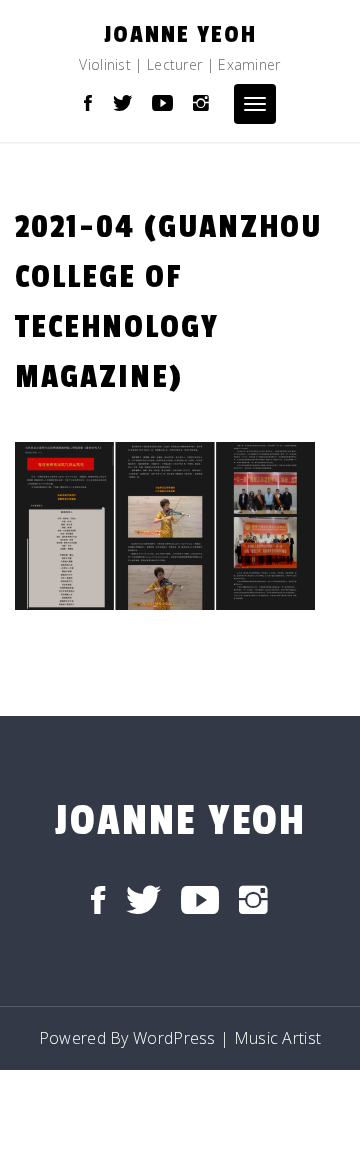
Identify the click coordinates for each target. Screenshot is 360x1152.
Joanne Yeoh (180, 34)
